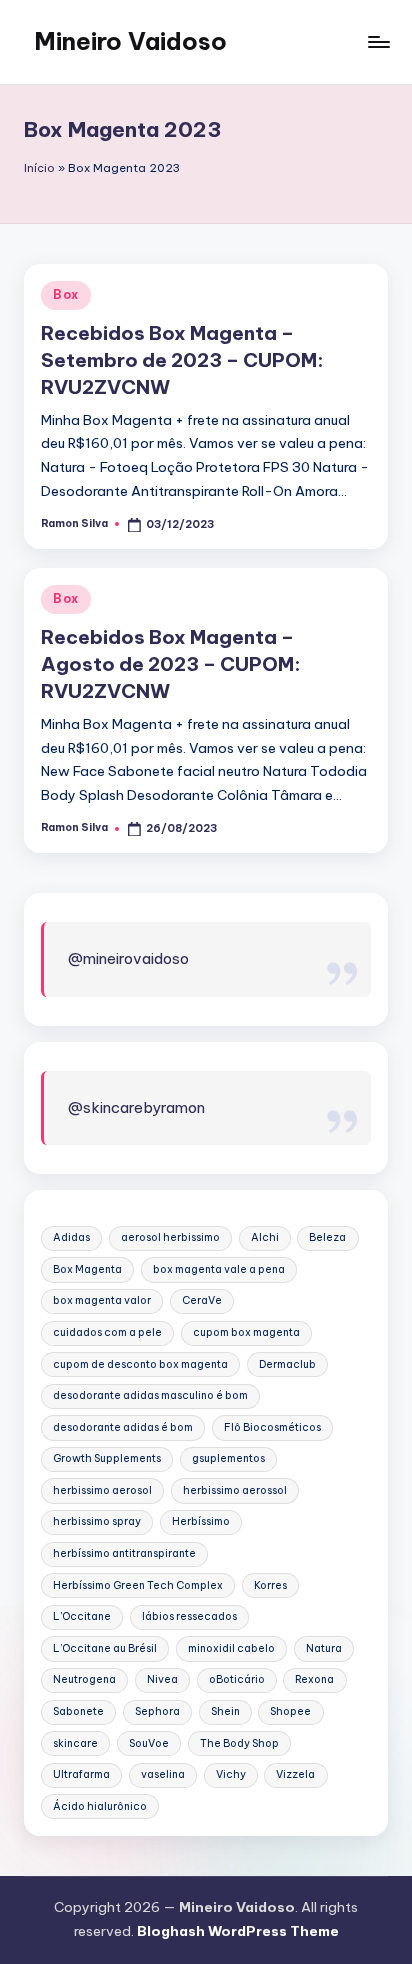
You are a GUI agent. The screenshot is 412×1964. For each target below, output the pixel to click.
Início (39, 168)
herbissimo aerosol (102, 1490)
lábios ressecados (189, 1616)
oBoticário (237, 1679)
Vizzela (295, 1774)
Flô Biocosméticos (272, 1427)
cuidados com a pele (107, 1332)
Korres (270, 1585)
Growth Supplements (107, 1458)
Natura (324, 1648)
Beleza (327, 1237)
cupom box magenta (246, 1332)
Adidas (71, 1237)
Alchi (265, 1237)
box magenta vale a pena (219, 1269)
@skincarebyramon (136, 1107)
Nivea (162, 1679)
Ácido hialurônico (100, 1806)
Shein (225, 1711)
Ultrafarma (81, 1774)
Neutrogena (84, 1679)
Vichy (231, 1774)
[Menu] (378, 41)
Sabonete (78, 1711)
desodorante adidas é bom (123, 1427)
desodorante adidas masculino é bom (150, 1395)
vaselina (163, 1774)
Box (66, 294)
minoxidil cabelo (231, 1648)
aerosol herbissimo (170, 1237)
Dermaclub (287, 1364)
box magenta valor (102, 1300)
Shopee (290, 1711)
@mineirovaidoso (128, 958)
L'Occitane (82, 1616)
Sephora (157, 1711)
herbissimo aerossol (235, 1490)
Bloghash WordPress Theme (238, 1931)
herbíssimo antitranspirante (124, 1553)
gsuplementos (228, 1458)
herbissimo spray (97, 1521)
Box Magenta (87, 1269)
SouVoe (149, 1743)
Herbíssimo (201, 1521)
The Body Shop (239, 1743)
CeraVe (202, 1300)
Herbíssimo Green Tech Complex (138, 1585)
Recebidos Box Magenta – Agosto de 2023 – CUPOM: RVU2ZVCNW (171, 664)
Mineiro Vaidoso (130, 41)
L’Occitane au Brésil (105, 1648)
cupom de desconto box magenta (140, 1364)
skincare (75, 1743)
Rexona (314, 1679)
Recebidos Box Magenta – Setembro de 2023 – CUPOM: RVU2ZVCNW (182, 360)
